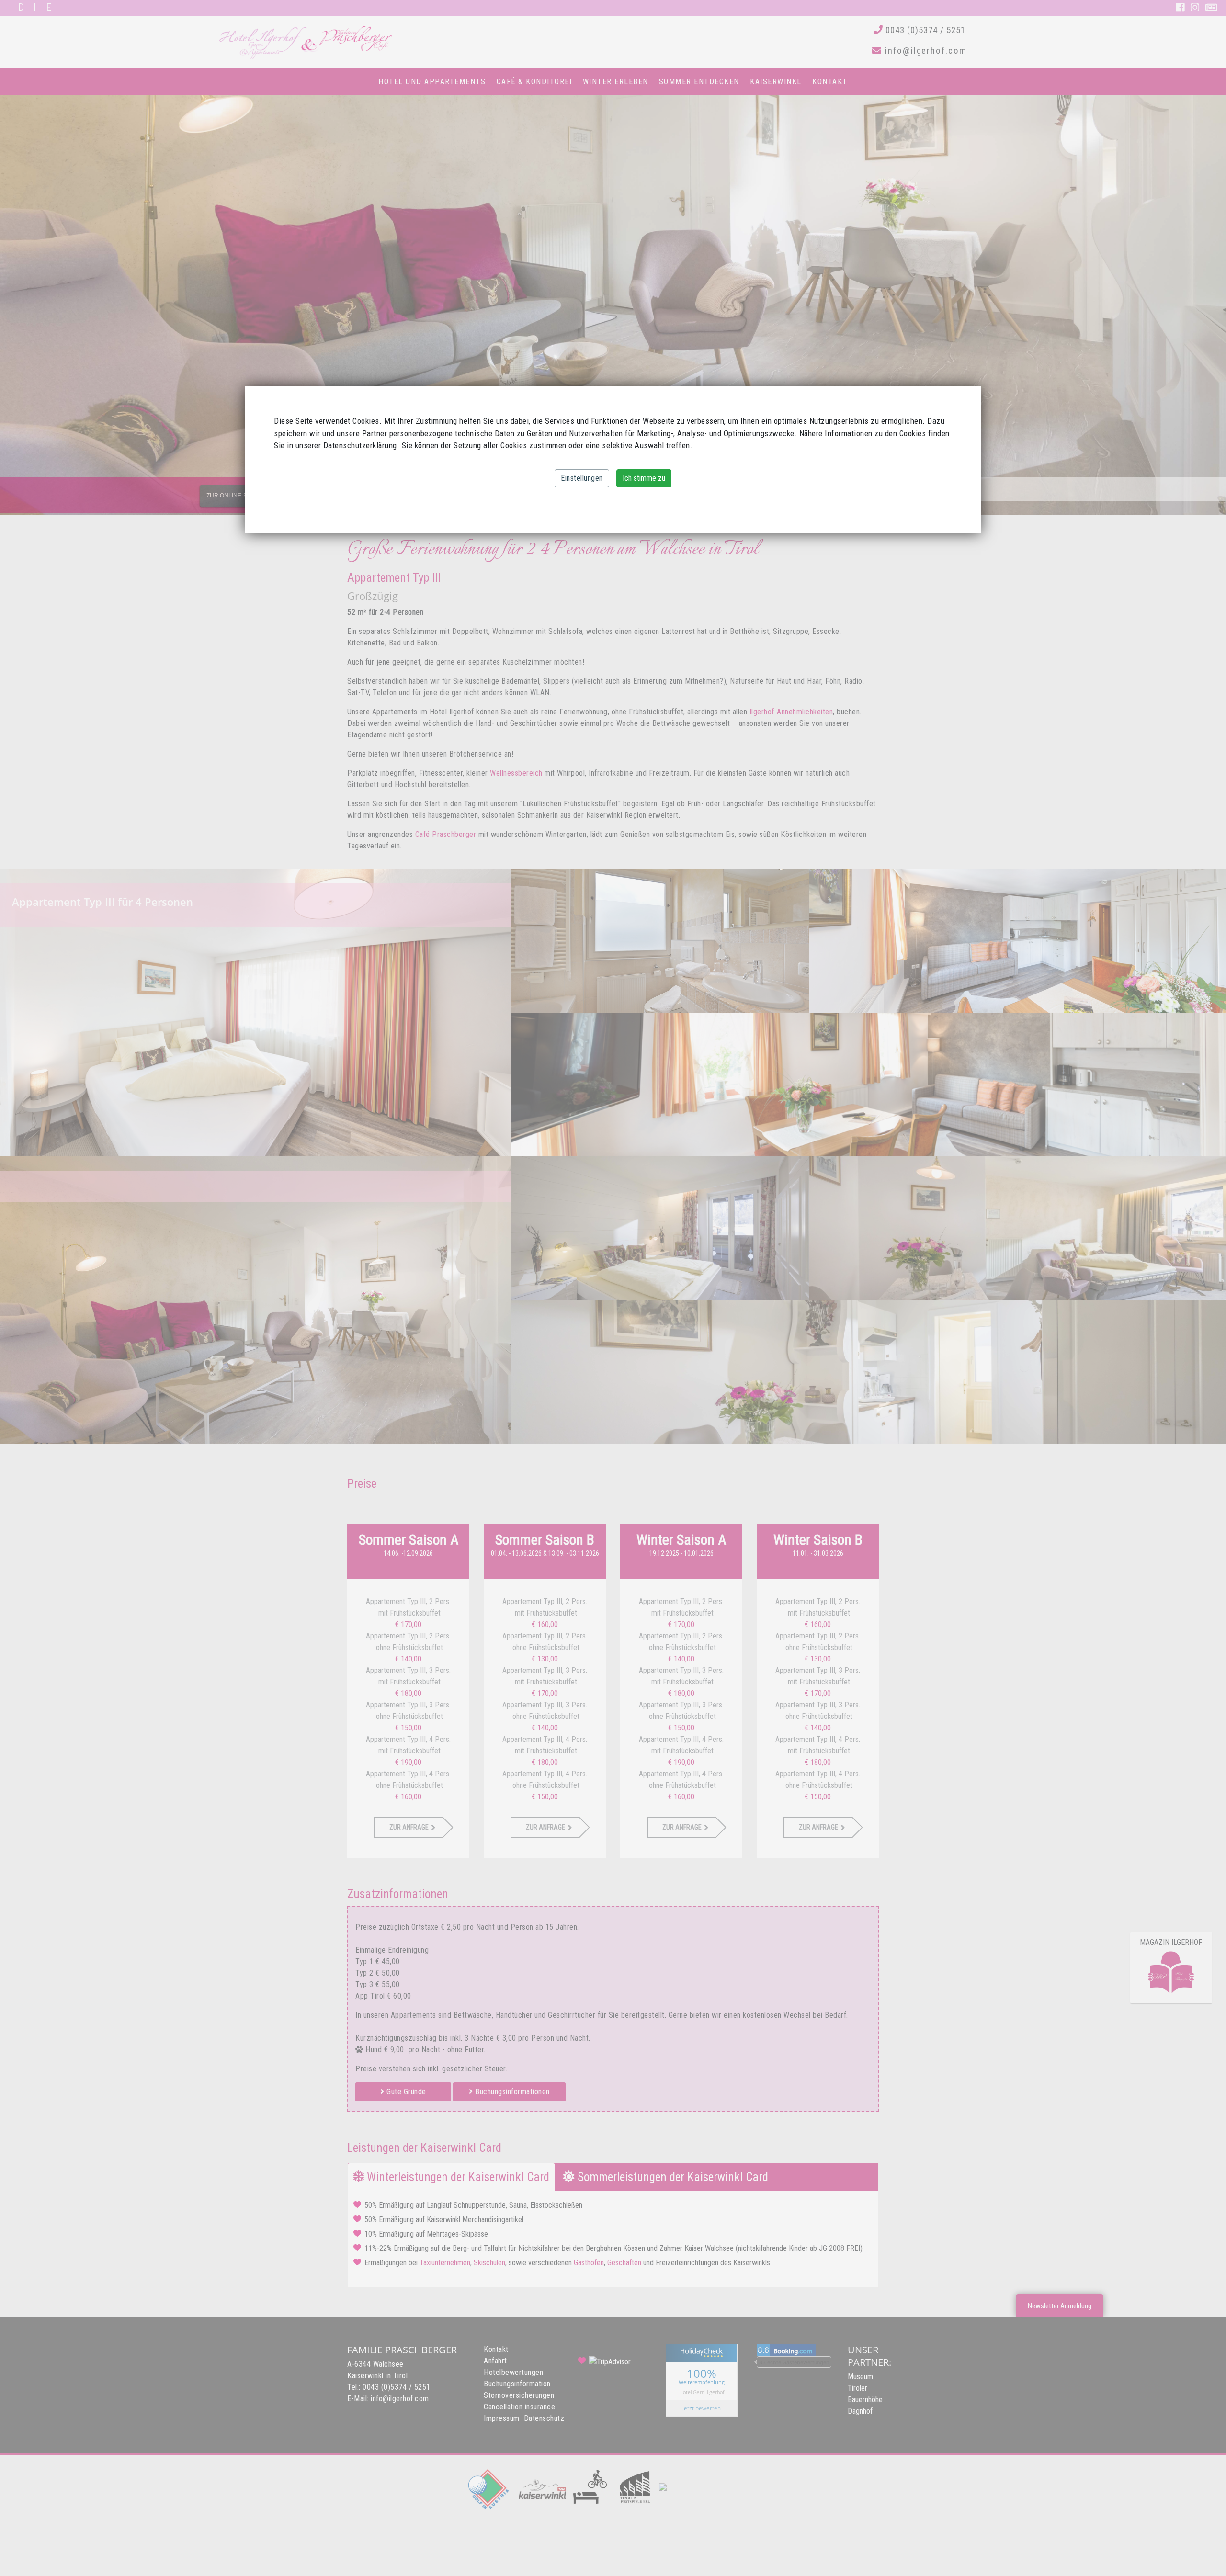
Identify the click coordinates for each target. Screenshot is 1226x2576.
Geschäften (624, 2263)
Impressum (502, 2418)
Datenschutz (544, 2418)
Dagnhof (860, 2411)
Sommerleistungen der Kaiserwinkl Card (671, 2177)
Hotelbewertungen (513, 2372)
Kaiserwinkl (776, 82)
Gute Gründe (405, 2092)
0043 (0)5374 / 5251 (924, 30)
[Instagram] (1196, 8)
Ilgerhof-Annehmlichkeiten (791, 712)
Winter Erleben (616, 82)
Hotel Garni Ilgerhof (702, 2391)
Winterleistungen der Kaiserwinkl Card (457, 2177)
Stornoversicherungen (519, 2395)
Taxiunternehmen (445, 2263)
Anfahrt (495, 2361)
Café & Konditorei (534, 82)
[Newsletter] (1211, 8)
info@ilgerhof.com (924, 51)
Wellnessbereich (516, 773)
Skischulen (489, 2263)
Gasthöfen (589, 2263)
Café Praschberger (446, 834)
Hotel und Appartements (432, 82)
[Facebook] (1181, 8)
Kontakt (830, 82)
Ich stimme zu (644, 478)
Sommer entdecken (699, 82)
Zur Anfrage (409, 1827)
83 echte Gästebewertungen (794, 2362)
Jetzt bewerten (702, 2408)
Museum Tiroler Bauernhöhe (865, 2388)
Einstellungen (582, 478)
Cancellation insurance (519, 2407)
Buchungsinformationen (511, 2092)
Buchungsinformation (517, 2384)
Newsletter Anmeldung (1060, 2306)
